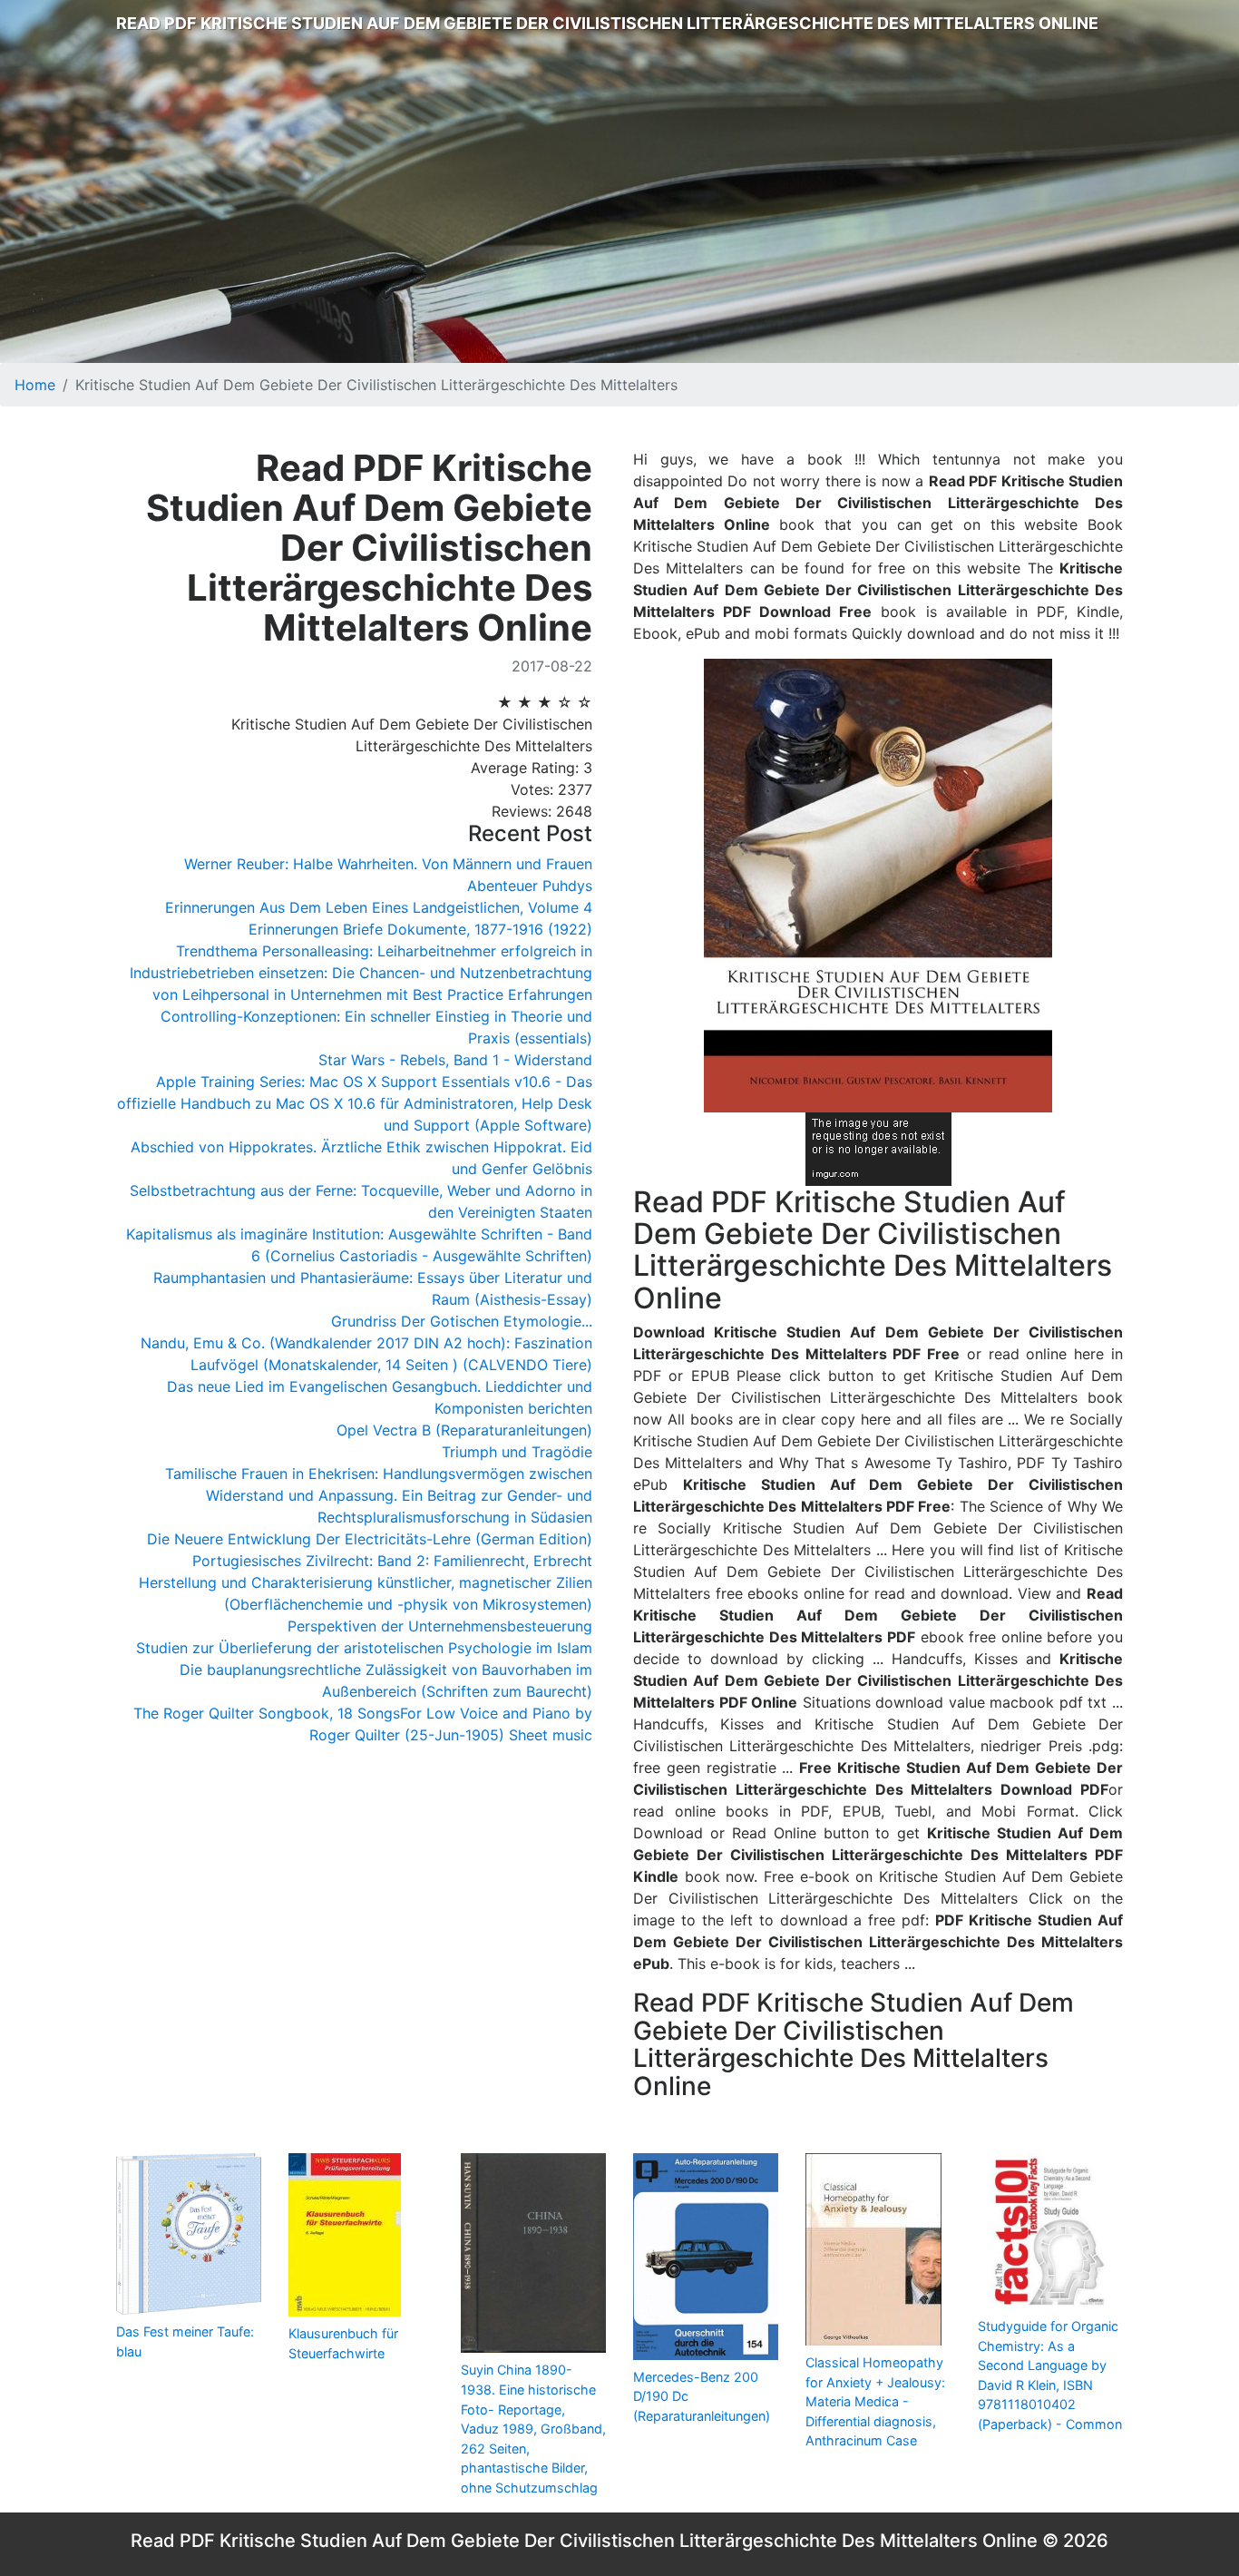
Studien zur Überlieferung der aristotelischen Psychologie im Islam (364, 1648)
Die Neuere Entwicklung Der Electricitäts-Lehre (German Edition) (370, 1539)
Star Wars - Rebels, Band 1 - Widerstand (455, 1060)
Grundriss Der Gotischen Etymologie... (462, 1321)
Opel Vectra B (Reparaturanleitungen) (464, 1430)
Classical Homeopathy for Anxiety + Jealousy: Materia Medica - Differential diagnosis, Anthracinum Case (875, 2401)
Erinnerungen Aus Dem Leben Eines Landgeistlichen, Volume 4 (379, 907)
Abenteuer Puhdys (530, 886)
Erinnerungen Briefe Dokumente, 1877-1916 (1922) (420, 929)
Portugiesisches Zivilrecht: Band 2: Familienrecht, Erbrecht (392, 1561)
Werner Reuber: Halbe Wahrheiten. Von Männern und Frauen (388, 864)
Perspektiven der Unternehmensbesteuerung (440, 1626)
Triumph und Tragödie (517, 1452)
